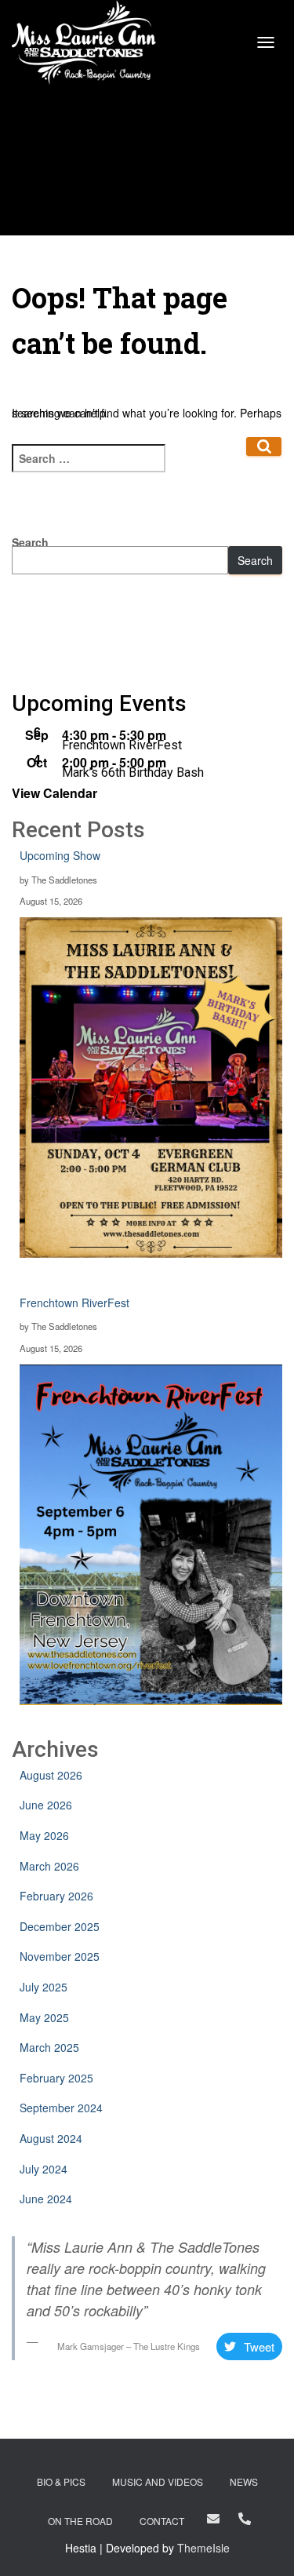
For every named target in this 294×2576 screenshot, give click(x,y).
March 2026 (49, 1866)
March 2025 (49, 2047)
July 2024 (44, 2169)
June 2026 (46, 1805)
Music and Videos (158, 2481)
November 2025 (60, 1956)
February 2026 (56, 1896)
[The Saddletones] (90, 43)
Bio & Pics (61, 2481)
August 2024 (51, 2138)
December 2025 (60, 1926)
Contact (162, 2521)
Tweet (259, 2346)
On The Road (80, 2521)
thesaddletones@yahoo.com (213, 2519)
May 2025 (44, 2017)
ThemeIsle (203, 2548)
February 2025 (56, 2078)
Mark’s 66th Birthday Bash (133, 772)
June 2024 (46, 2199)
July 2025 (44, 1987)
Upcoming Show (60, 855)
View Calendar (54, 793)
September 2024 (61, 2108)
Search (255, 560)
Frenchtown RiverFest (122, 745)
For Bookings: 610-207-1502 (245, 2519)
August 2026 (51, 1775)
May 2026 (44, 1835)
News (244, 2481)
